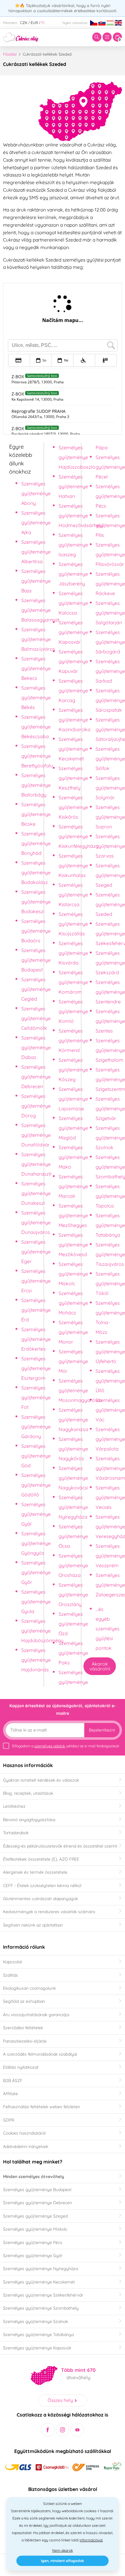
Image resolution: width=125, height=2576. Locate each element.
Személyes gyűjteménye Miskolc (73, 1274)
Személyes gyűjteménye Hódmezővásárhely (81, 516)
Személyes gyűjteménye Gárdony (36, 1427)
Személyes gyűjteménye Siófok (110, 759)
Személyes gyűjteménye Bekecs (36, 668)
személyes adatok (50, 1746)
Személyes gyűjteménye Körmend (73, 1040)
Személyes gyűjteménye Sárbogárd (110, 642)
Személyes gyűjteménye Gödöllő (36, 1485)
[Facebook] (48, 2430)
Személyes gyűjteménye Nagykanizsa (73, 1420)
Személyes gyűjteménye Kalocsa (73, 603)
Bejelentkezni (102, 1730)
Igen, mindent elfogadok (62, 2561)
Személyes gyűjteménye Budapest (36, 960)
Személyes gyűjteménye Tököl (110, 1283)
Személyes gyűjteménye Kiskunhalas (73, 865)
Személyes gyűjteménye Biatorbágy (36, 785)
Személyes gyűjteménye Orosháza (73, 1565)
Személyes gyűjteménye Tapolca (110, 1196)
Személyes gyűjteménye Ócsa (73, 1536)
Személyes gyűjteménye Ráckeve (110, 584)
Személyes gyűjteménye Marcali (73, 1186)
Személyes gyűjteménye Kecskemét (73, 749)
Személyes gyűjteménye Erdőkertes (36, 1339)
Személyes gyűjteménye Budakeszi (36, 902)
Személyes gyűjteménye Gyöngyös (36, 1543)
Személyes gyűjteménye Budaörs (36, 931)
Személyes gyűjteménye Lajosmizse (73, 1099)
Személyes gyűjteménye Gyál (36, 1514)
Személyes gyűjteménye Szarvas (110, 846)
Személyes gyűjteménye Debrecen (36, 1077)
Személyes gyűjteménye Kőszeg (73, 1070)
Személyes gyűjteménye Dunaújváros (36, 1222)
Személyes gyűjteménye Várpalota (110, 1439)
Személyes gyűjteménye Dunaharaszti (36, 1164)
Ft (43, 23)
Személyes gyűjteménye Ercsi (36, 1281)
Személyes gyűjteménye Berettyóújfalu (37, 756)
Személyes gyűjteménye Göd (36, 1456)
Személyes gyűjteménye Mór (73, 1361)
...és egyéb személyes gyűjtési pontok (108, 1629)
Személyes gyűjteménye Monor (73, 1332)
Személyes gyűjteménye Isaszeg (73, 545)
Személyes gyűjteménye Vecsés (110, 1497)
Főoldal (10, 54)
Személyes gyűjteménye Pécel (110, 467)
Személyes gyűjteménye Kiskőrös (73, 807)
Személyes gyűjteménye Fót (36, 1397)
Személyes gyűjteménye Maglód (73, 1128)
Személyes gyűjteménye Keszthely (73, 778)
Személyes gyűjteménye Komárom (73, 982)
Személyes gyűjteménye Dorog (36, 1106)
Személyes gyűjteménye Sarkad (110, 671)
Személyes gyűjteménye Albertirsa (36, 552)
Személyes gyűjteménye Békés (36, 697)
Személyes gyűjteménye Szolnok (110, 1138)
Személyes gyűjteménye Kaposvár (73, 632)
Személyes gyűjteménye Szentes (110, 1021)
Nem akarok (62, 2550)
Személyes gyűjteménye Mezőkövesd (73, 1245)
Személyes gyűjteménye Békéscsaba (36, 727)
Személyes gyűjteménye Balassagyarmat (40, 610)
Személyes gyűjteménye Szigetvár (110, 1108)
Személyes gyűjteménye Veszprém (110, 1556)
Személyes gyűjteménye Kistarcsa (73, 895)
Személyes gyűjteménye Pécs (110, 496)
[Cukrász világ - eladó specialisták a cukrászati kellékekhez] (21, 37)
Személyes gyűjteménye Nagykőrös (73, 1449)
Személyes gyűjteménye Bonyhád (36, 843)
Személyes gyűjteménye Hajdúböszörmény (42, 1631)
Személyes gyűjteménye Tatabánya (110, 1225)
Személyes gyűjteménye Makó (73, 1157)
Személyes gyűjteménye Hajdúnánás (36, 1660)
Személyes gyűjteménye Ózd (73, 1624)
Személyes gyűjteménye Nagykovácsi (73, 1478)
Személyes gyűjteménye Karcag (73, 690)
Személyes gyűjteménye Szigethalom (110, 1050)
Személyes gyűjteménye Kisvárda (73, 953)
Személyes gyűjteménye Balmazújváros (38, 639)
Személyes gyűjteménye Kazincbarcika (74, 720)
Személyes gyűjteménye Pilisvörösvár (110, 554)
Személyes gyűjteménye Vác (110, 1410)
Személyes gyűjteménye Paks (73, 1653)
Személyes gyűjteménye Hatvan (73, 486)
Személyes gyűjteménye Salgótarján (110, 613)
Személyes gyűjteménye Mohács (73, 1303)
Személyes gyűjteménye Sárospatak (110, 700)
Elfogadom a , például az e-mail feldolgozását (66, 1746)
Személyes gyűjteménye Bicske (36, 814)
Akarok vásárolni (100, 1666)
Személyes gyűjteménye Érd (36, 1310)
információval (91, 2540)
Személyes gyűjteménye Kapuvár (73, 661)
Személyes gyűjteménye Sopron (110, 817)
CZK (24, 23)
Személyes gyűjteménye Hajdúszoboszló (77, 457)
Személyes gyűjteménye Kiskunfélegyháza (79, 836)
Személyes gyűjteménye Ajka (36, 522)
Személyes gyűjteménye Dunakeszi (36, 1193)
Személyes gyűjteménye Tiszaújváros (110, 1254)
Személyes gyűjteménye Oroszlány (73, 1595)
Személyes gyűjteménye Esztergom (36, 1368)
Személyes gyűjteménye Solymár (110, 788)
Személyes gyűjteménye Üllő (110, 1381)
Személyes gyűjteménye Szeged (110, 875)
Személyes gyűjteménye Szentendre (110, 992)
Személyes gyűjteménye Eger (36, 1252)
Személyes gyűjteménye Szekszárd (110, 963)
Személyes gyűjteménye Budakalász (36, 872)
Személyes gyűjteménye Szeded (110, 904)
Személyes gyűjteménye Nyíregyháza (73, 1507)
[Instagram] (63, 2430)
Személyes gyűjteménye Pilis (110, 525)
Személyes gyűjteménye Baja (36, 581)
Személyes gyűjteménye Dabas (36, 1047)
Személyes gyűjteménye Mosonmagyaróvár (80, 1390)
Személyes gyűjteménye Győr (36, 1572)
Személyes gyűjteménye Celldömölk (36, 1018)
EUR (34, 23)
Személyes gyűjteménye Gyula (36, 1601)
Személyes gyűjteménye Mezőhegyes (73, 1215)
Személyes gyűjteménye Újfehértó (110, 1351)
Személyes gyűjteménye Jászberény (73, 574)
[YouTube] (77, 2430)
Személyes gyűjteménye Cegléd (36, 989)
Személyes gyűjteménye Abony (36, 493)
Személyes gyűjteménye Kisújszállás (73, 924)
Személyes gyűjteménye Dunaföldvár (36, 1135)
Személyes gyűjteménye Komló (73, 1011)
